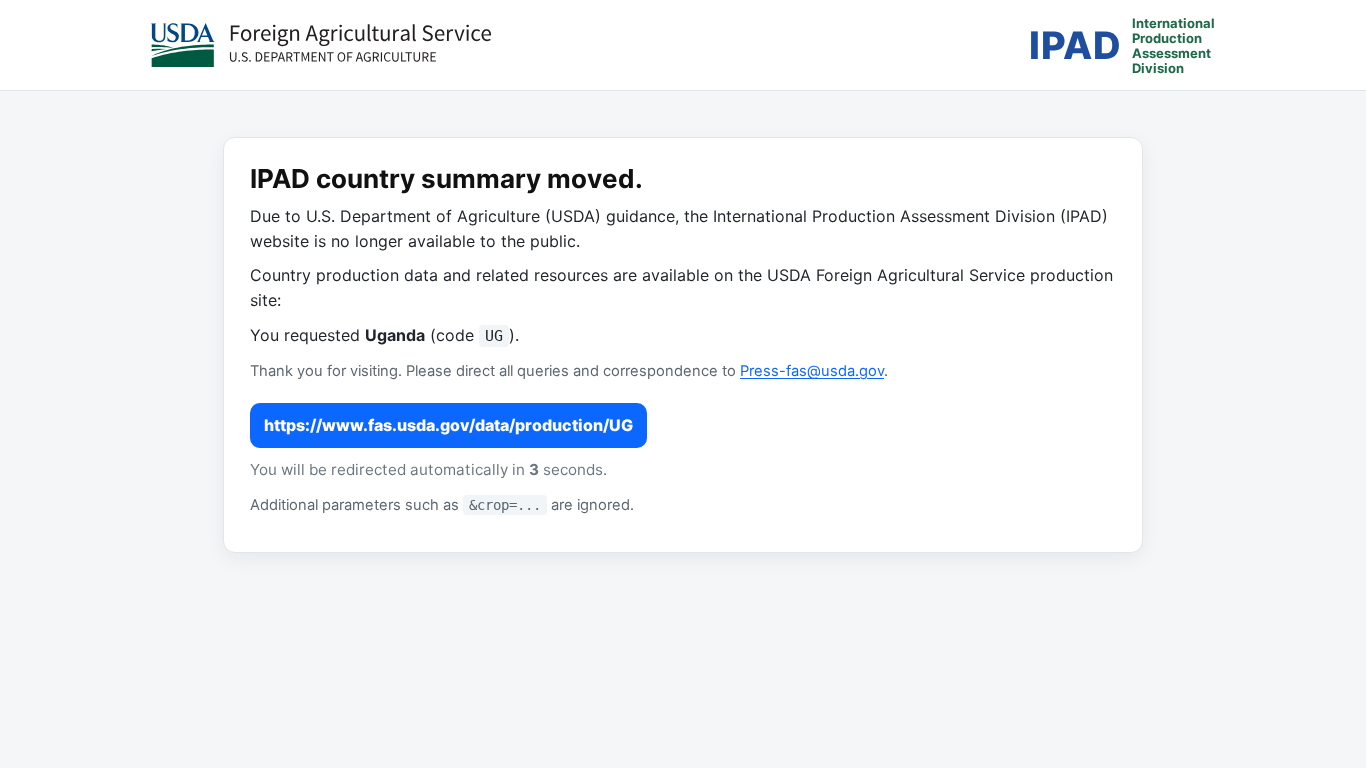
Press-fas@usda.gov (812, 371)
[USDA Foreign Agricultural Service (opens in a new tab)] (321, 45)
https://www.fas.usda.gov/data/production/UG (448, 425)
